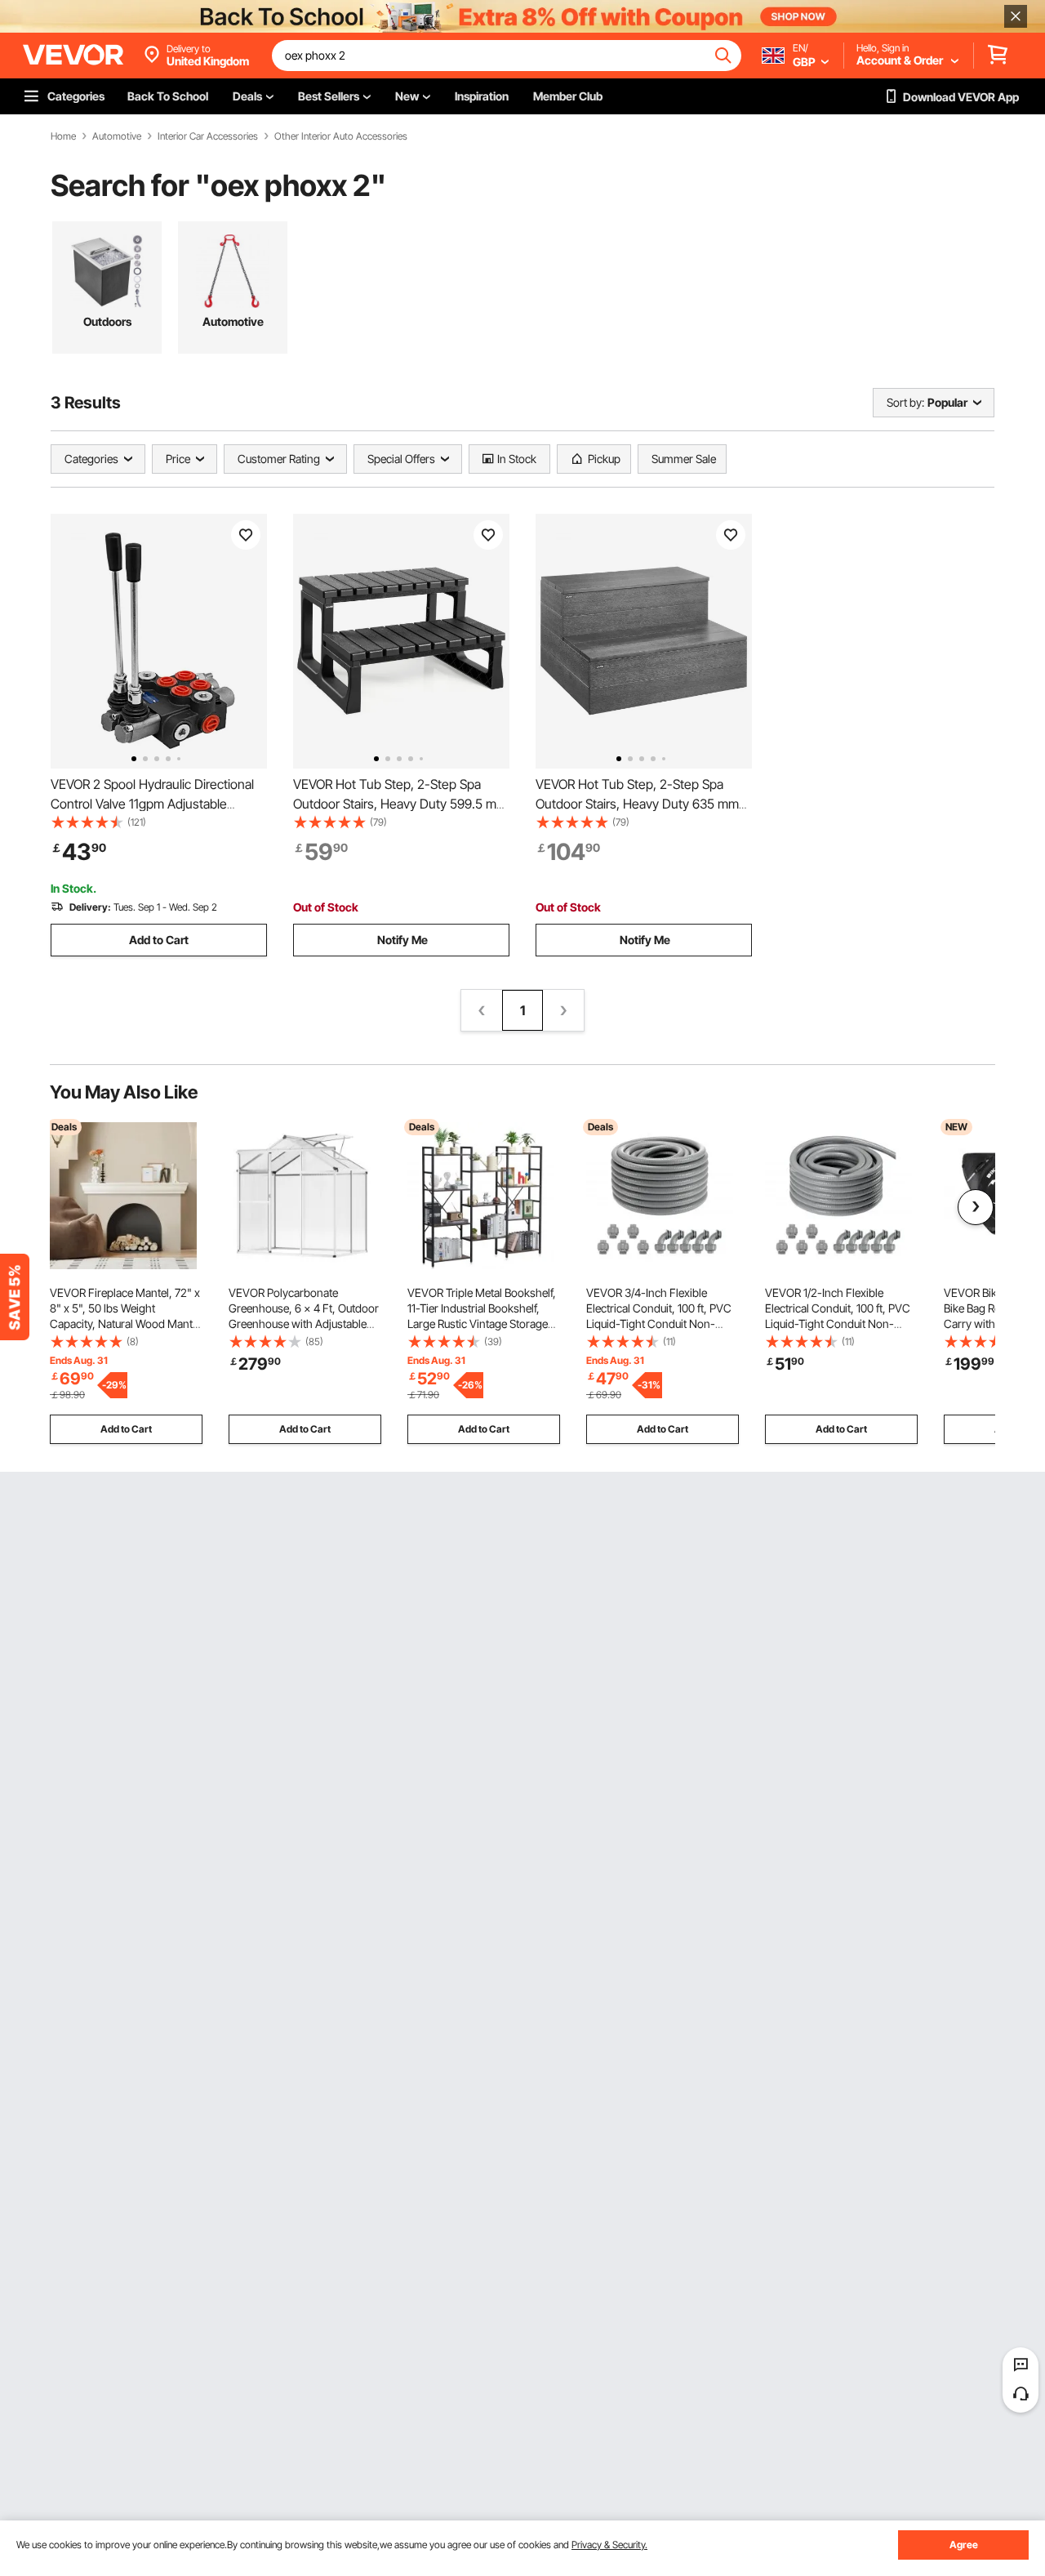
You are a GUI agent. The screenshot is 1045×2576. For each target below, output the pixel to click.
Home (63, 136)
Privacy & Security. (609, 2545)
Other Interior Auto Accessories (341, 136)
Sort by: (905, 402)
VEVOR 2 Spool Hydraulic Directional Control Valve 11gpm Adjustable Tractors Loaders (152, 804)
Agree (964, 2545)
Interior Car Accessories (208, 136)
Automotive (117, 136)
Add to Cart (159, 940)
